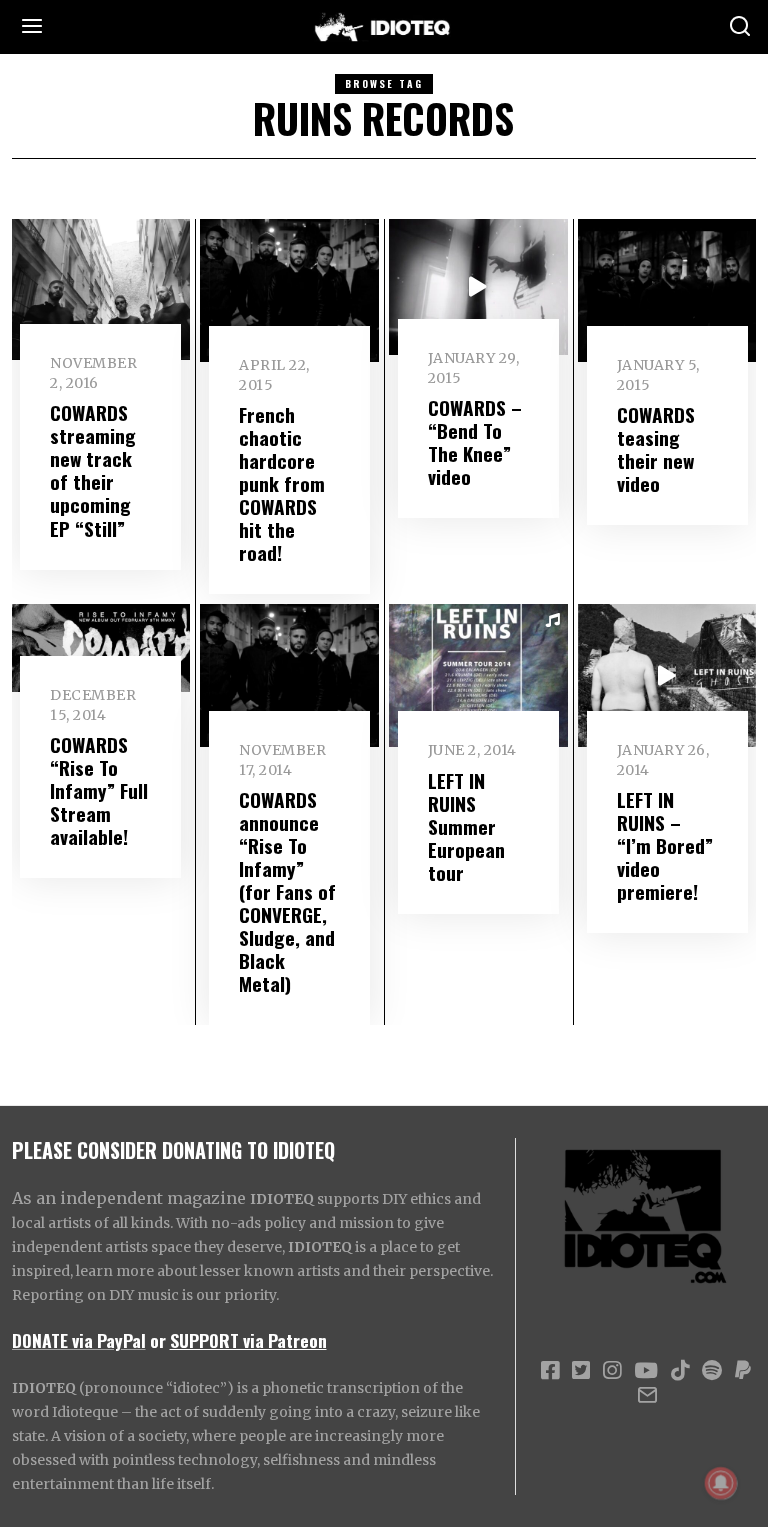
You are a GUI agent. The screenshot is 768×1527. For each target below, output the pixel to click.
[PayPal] (743, 1371)
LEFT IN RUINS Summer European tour (466, 826)
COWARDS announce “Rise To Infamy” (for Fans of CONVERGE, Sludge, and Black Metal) (287, 891)
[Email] (647, 1395)
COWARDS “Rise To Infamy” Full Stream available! (99, 790)
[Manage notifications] (721, 1483)
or (158, 1340)
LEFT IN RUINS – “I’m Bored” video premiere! (665, 845)
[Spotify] (712, 1371)
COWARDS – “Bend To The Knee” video (475, 442)
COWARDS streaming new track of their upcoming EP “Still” (93, 470)
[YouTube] (646, 1371)
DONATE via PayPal (79, 1340)
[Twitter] (581, 1371)
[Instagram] (612, 1371)
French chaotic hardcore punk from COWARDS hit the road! (282, 483)
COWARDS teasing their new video (656, 449)
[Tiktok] (680, 1371)
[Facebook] (550, 1371)
